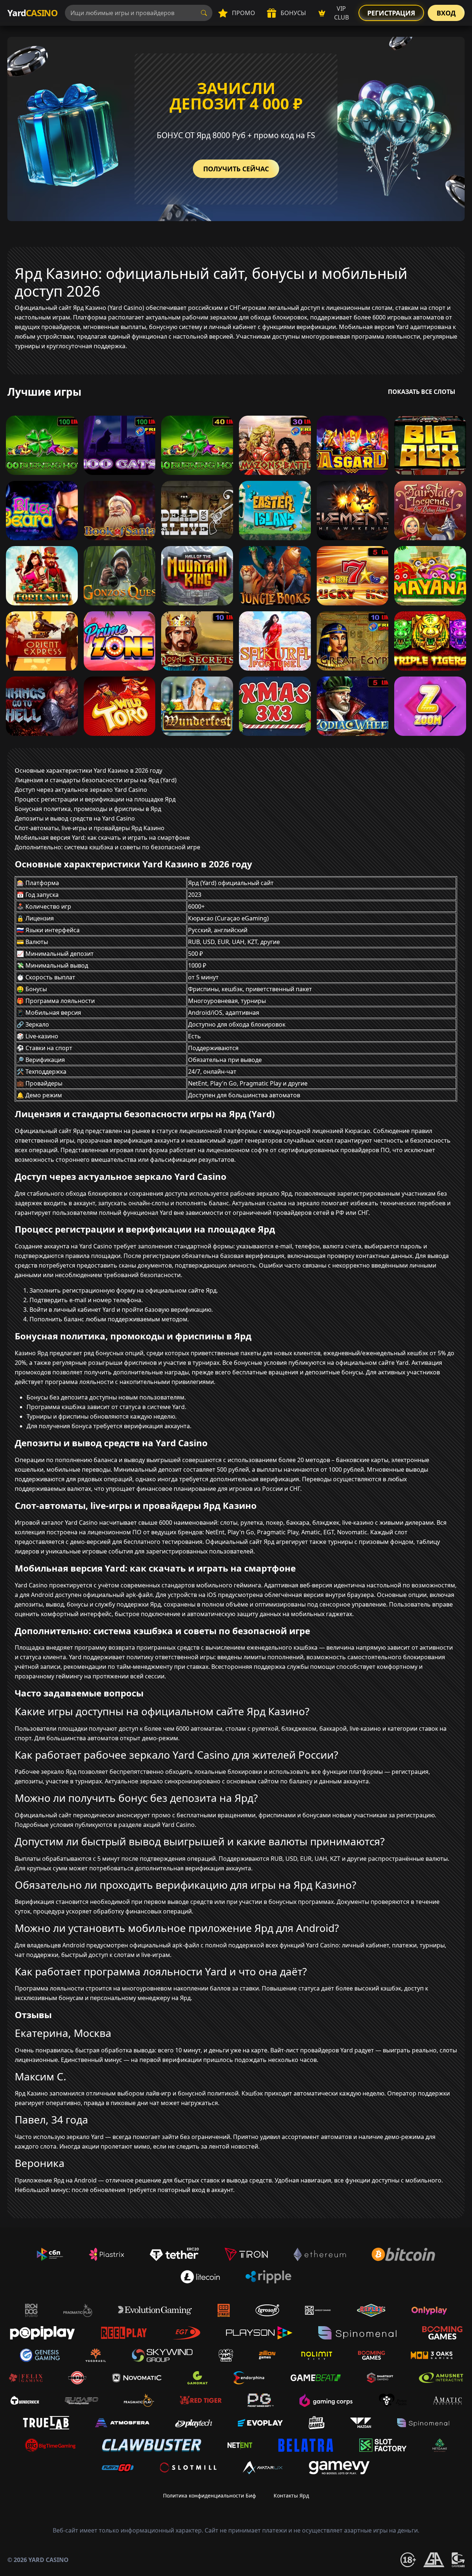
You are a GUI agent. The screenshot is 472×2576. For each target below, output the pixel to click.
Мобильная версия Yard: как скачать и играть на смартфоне (102, 838)
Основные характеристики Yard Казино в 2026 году (88, 770)
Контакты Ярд (291, 2495)
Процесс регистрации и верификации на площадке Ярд (95, 799)
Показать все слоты (422, 392)
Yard (32, 13)
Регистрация (391, 13)
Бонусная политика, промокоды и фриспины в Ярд (88, 809)
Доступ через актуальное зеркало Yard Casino (81, 790)
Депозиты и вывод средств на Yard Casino (75, 818)
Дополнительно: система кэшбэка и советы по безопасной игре (107, 847)
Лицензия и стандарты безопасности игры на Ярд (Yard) (96, 780)
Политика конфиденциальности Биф (209, 2495)
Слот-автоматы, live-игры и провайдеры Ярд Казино (90, 828)
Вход (446, 13)
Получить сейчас (236, 169)
